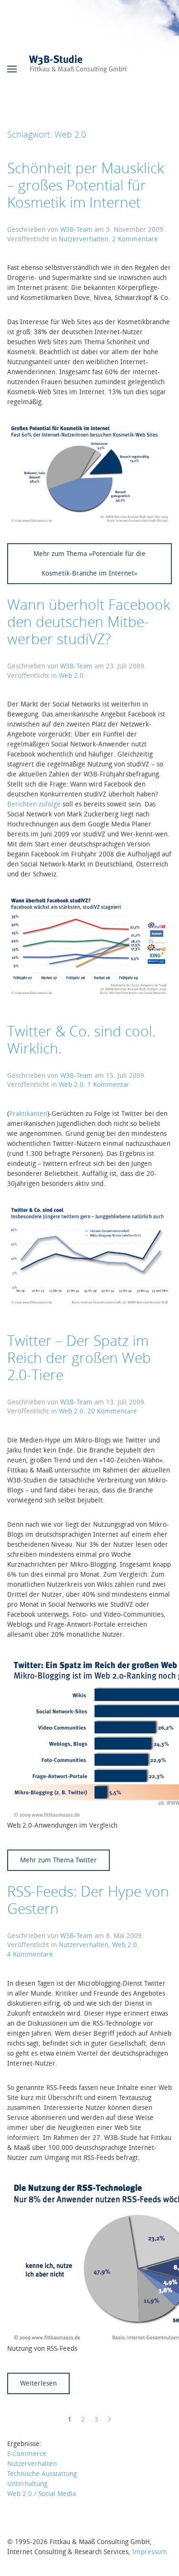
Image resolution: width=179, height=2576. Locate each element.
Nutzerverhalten (84, 239)
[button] (12, 69)
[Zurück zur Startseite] (90, 69)
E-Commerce (27, 2454)
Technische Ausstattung (42, 2474)
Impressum (150, 2552)
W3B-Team (76, 230)
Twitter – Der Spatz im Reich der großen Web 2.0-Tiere (79, 1358)
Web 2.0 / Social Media (42, 2494)
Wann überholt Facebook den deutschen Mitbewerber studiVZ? (89, 622)
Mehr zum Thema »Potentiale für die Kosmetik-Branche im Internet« (89, 564)
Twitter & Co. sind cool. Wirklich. (81, 1039)
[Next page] (110, 2420)
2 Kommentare (135, 239)
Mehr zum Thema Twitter (58, 1860)
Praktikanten (28, 1114)
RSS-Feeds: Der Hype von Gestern (88, 1900)
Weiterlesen (38, 2383)
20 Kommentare (112, 1411)
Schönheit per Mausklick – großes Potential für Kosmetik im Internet (86, 185)
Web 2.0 (71, 676)
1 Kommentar (108, 1085)
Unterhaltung (27, 2484)
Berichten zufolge (34, 804)
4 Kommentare (30, 1954)
